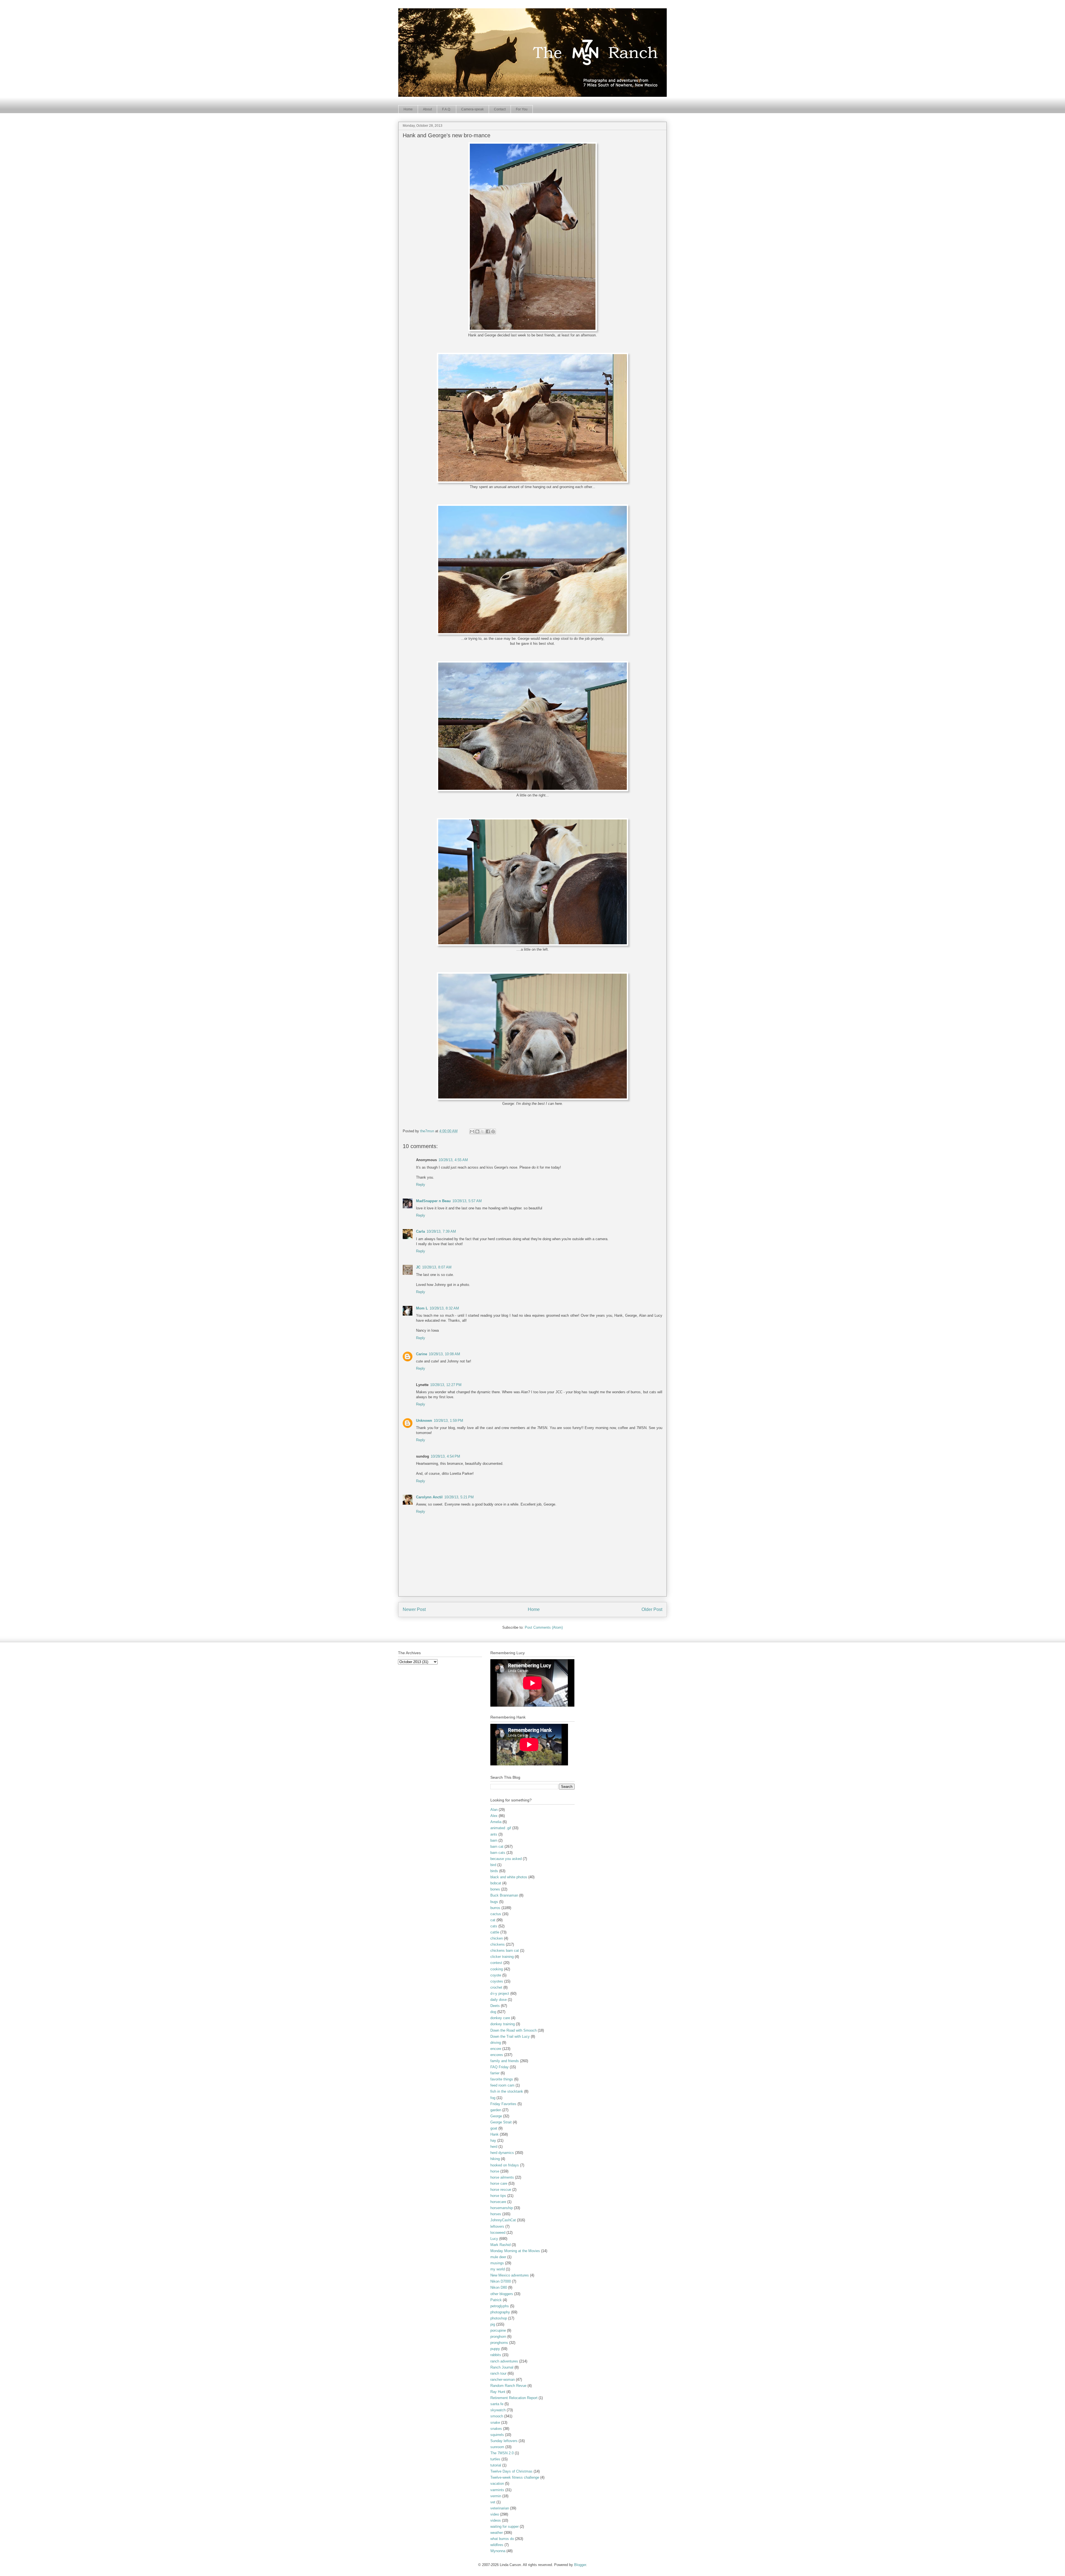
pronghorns (499, 2343)
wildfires (497, 2545)
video (495, 2514)
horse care (499, 2183)
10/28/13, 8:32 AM (444, 1308)
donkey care (500, 2018)
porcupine (498, 2330)
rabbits (496, 2355)
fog (493, 2098)
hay (493, 2140)
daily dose (499, 2000)
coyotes (497, 1981)
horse (495, 2171)
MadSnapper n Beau (433, 1201)
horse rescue (501, 2190)
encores (497, 2055)
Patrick (496, 2300)
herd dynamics (502, 2153)
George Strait (501, 2122)
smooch (497, 2416)
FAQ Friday (499, 2067)
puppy (495, 2349)
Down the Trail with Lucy (510, 2036)
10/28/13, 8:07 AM (437, 1267)
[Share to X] (483, 1131)
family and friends (505, 2061)
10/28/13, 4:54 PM (445, 1456)
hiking (495, 2159)
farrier (495, 2073)
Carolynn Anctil (429, 1497)
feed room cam (502, 2085)
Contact (500, 109)
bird (493, 1865)
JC (418, 1267)
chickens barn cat (505, 1951)
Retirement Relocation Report (514, 2398)
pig (493, 2324)
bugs (494, 1902)
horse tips (498, 2196)
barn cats (498, 1853)
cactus (496, 1914)
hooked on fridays (505, 2165)
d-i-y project (500, 1993)
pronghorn (498, 2337)
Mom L (422, 1308)
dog (493, 2012)
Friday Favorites (503, 2104)
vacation (497, 2484)
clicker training (502, 1957)
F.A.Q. (447, 109)
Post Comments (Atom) (544, 1627)
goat (494, 2128)
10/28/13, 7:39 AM (441, 1231)
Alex (494, 1816)
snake (495, 2423)
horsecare (498, 2202)
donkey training (503, 2024)
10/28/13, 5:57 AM (467, 1201)
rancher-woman (503, 2380)
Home (408, 109)
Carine (422, 1354)
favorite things (502, 2079)
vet (493, 2502)
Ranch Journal (502, 2367)
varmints (497, 2490)
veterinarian (500, 2508)
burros (495, 1908)
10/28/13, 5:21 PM (459, 1497)
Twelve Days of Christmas (511, 2471)
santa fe (497, 2404)
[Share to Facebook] (488, 1131)
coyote (496, 1975)
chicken (497, 1938)
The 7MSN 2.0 (502, 2453)
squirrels (497, 2435)
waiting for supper (504, 2526)
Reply (421, 1185)
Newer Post (414, 1609)
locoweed (498, 2233)
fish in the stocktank (507, 2091)
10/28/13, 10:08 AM (444, 1354)
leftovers (497, 2226)
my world (498, 2269)
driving (496, 2043)
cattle (495, 1932)
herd (494, 2147)
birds (494, 1871)
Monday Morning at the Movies (515, 2251)
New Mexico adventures (510, 2275)
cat (493, 1920)
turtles (495, 2459)
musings (497, 2263)
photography (500, 2312)
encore (496, 2049)
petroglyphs (500, 2306)
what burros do (502, 2539)
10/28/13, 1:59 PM (448, 1421)
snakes (496, 2429)
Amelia (496, 1822)
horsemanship (502, 2208)
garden (496, 2110)
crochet (496, 1987)
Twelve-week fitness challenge (515, 2477)
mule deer (498, 2257)
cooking (497, 1969)
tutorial (496, 2465)
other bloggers (502, 2294)
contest (496, 1963)
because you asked (506, 1859)
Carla (420, 1231)
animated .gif (501, 1828)
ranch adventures (504, 2361)
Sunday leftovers (504, 2441)
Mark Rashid (500, 2245)
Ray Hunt (498, 2392)
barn (494, 1840)
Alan (494, 1810)
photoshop (499, 2318)
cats (494, 1926)
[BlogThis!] (477, 1131)
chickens (498, 1944)
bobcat (496, 1883)
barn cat (497, 1847)
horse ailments (502, 2177)
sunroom (497, 2447)
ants (494, 1834)
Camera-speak (472, 109)
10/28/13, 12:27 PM (446, 1385)
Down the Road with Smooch (514, 2030)
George (496, 2116)
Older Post (652, 1609)
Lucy (494, 2239)
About (427, 109)
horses (496, 2214)
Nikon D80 (499, 2287)
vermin (496, 2496)
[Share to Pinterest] (493, 1131)
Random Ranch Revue (508, 2386)
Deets (495, 2006)
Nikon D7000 (501, 2281)
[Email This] (472, 1131)
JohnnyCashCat (503, 2220)
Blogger (580, 2565)
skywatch (498, 2410)
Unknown (424, 1421)
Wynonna (498, 2551)
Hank (495, 2134)
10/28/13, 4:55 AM (453, 1160)
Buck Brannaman (504, 1895)
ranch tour (498, 2373)
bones (495, 1889)
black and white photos (509, 1877)
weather (497, 2533)
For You (522, 109)
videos (496, 2520)
